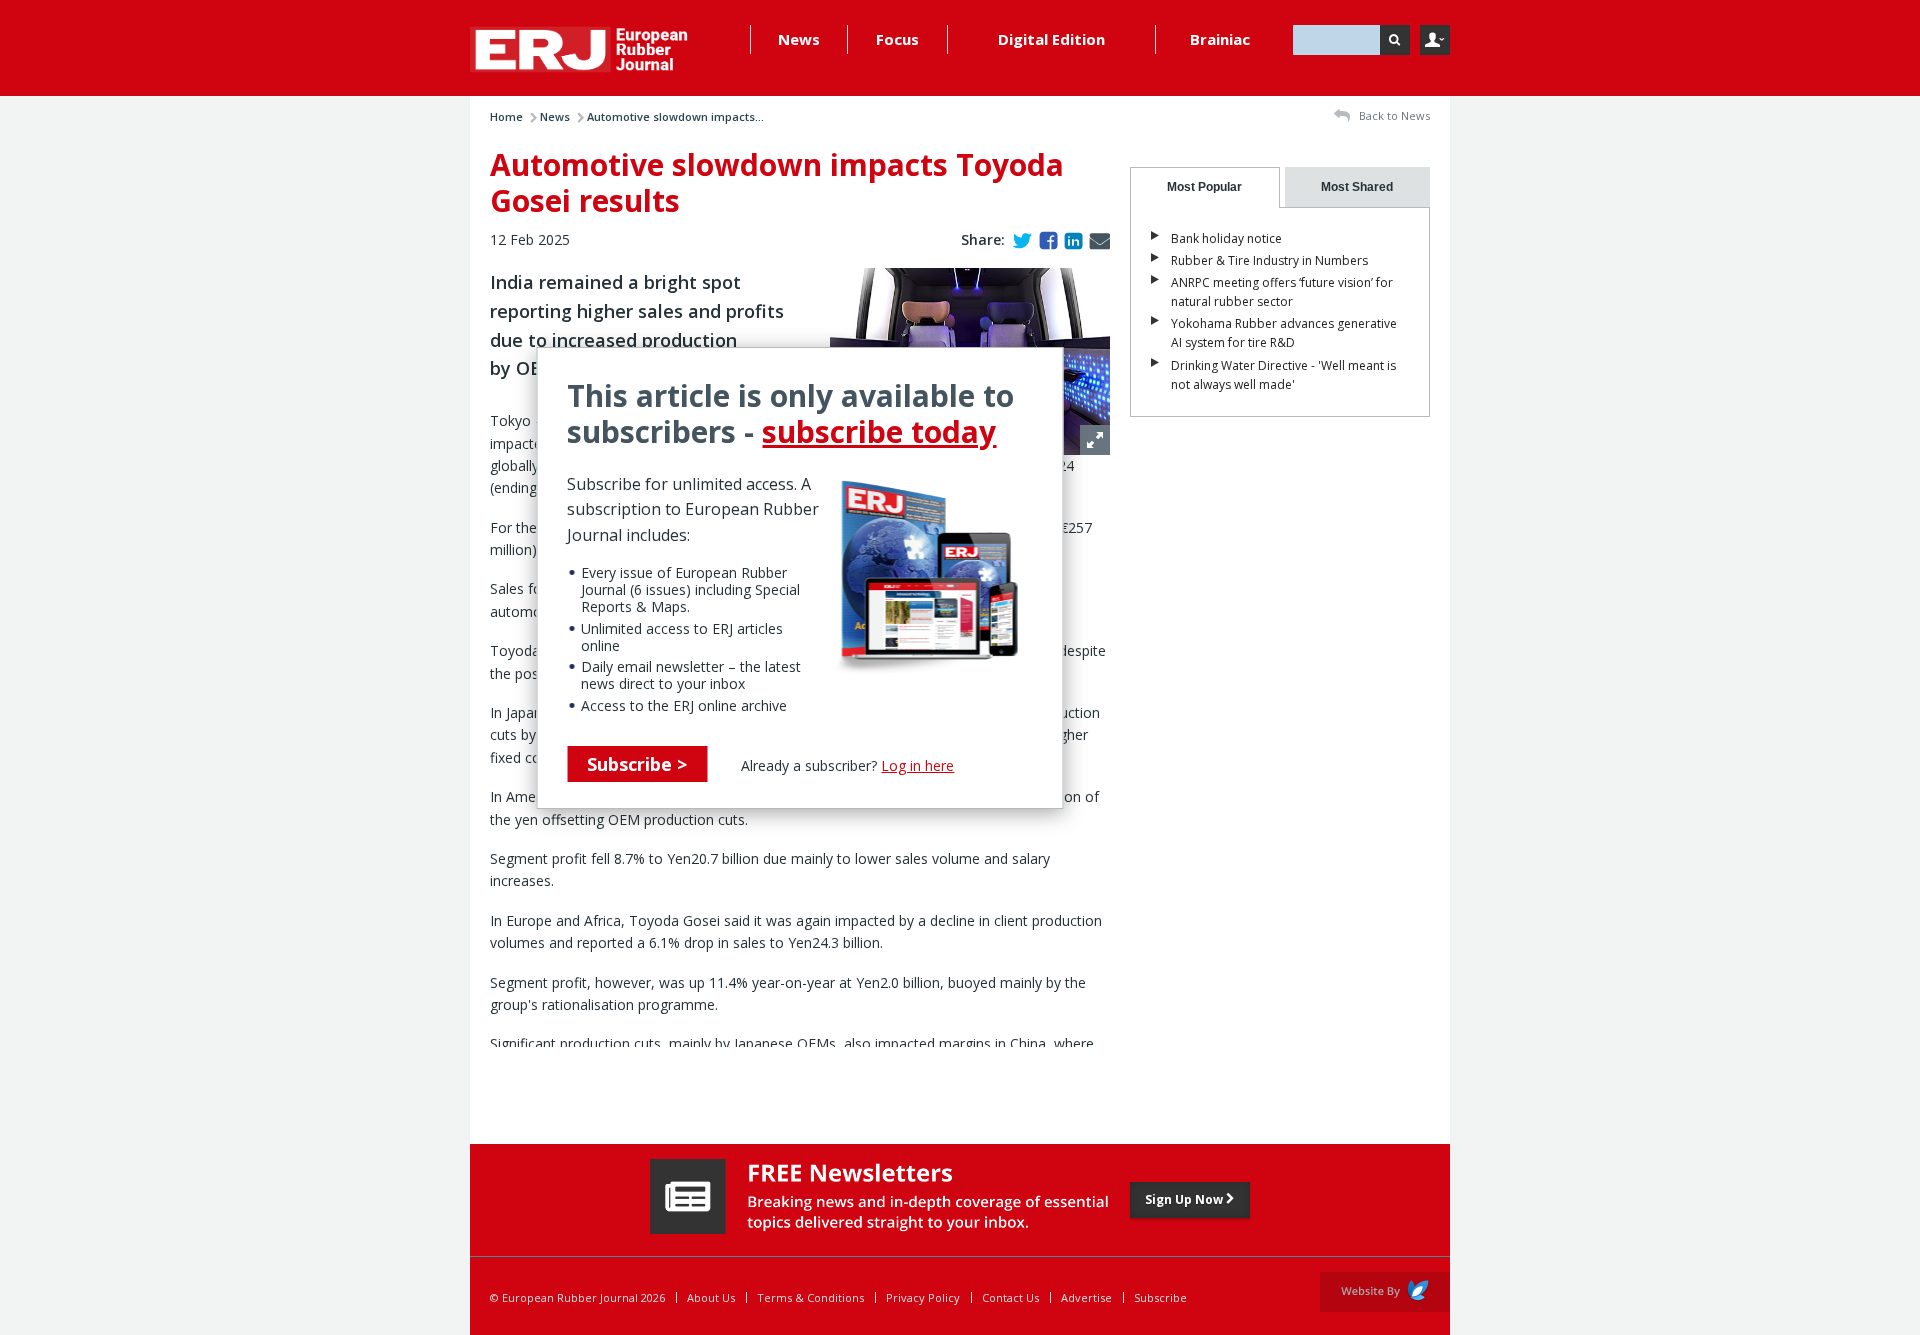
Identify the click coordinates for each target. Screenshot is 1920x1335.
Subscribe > (637, 764)
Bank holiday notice (1226, 238)
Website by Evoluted (1385, 1292)
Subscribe (1160, 1297)
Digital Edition (1051, 39)
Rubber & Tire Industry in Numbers (1269, 260)
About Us (711, 1297)
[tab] (1205, 187)
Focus (897, 39)
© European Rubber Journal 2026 (577, 1297)
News (799, 39)
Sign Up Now (1185, 1199)
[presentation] (1205, 187)
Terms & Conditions (810, 1297)
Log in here (917, 765)
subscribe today (879, 431)
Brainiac (1220, 39)
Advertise (1086, 1297)
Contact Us (1010, 1297)
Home (506, 116)
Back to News (1393, 115)
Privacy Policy (923, 1297)
